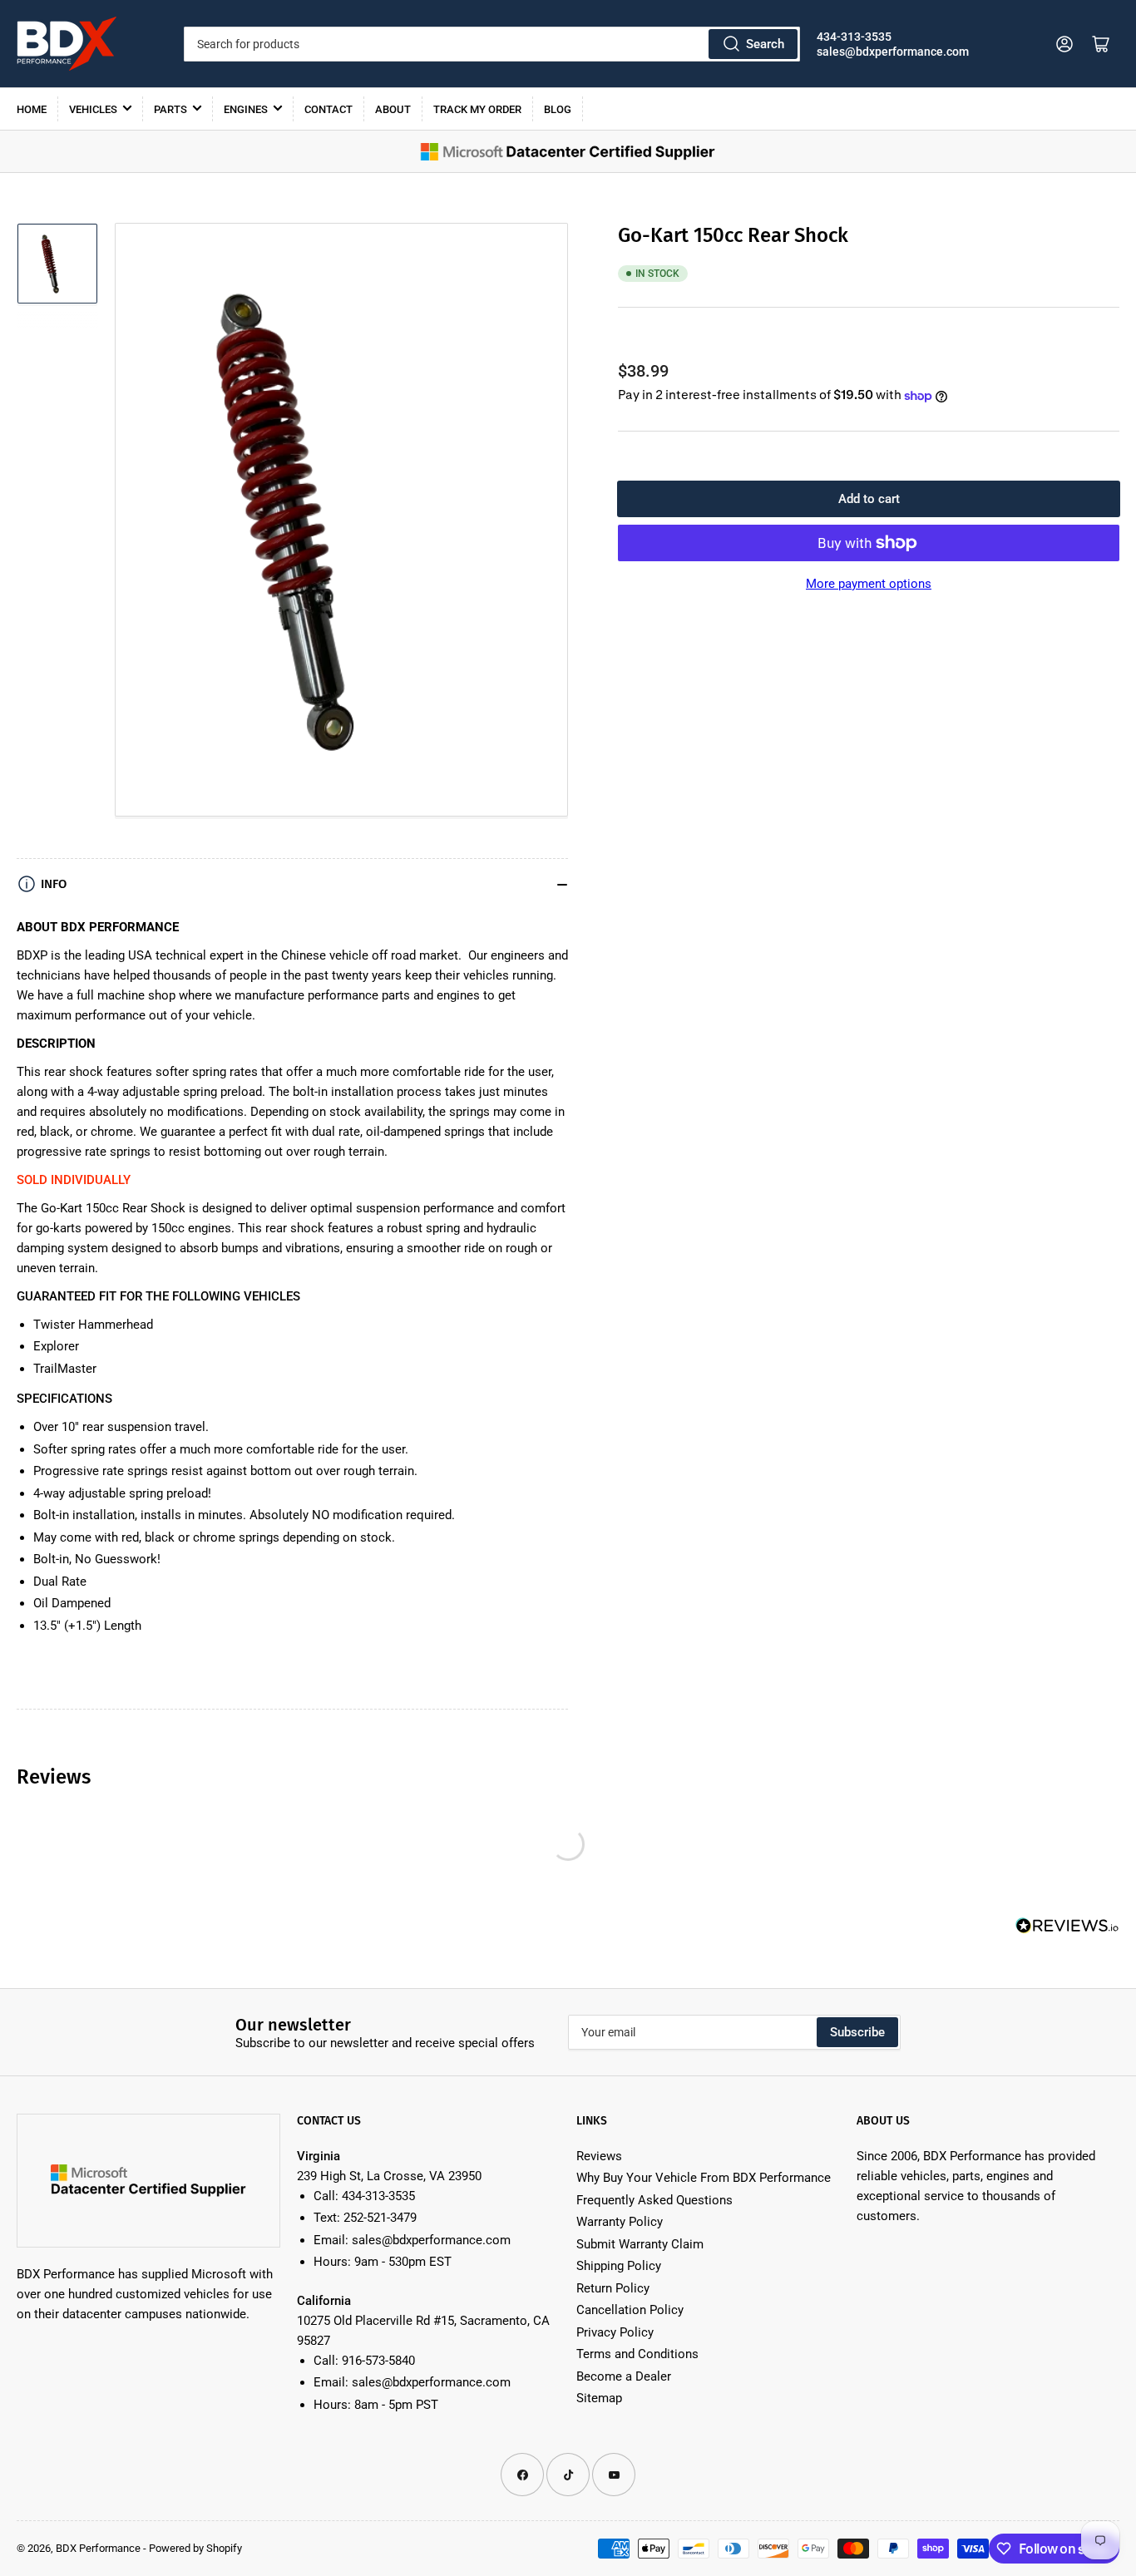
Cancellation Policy (630, 2310)
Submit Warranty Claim (640, 2244)
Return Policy (613, 2288)
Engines (246, 109)
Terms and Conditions (637, 2354)
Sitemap (599, 2398)
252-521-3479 (380, 2218)
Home (32, 109)
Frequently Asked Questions (654, 2200)
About (393, 109)
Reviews (599, 2156)
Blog (558, 109)
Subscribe (857, 2032)
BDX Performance (98, 2548)
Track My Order (477, 109)
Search (765, 44)
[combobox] (492, 44)
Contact (328, 109)
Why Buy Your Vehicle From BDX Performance (704, 2178)
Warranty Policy (620, 2222)
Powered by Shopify (195, 2548)
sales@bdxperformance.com (893, 52)
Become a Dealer (624, 2376)
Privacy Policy (615, 2332)
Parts (170, 109)
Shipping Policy (619, 2266)
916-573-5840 (378, 2361)
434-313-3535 (854, 37)
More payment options (869, 584)
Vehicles (93, 109)
